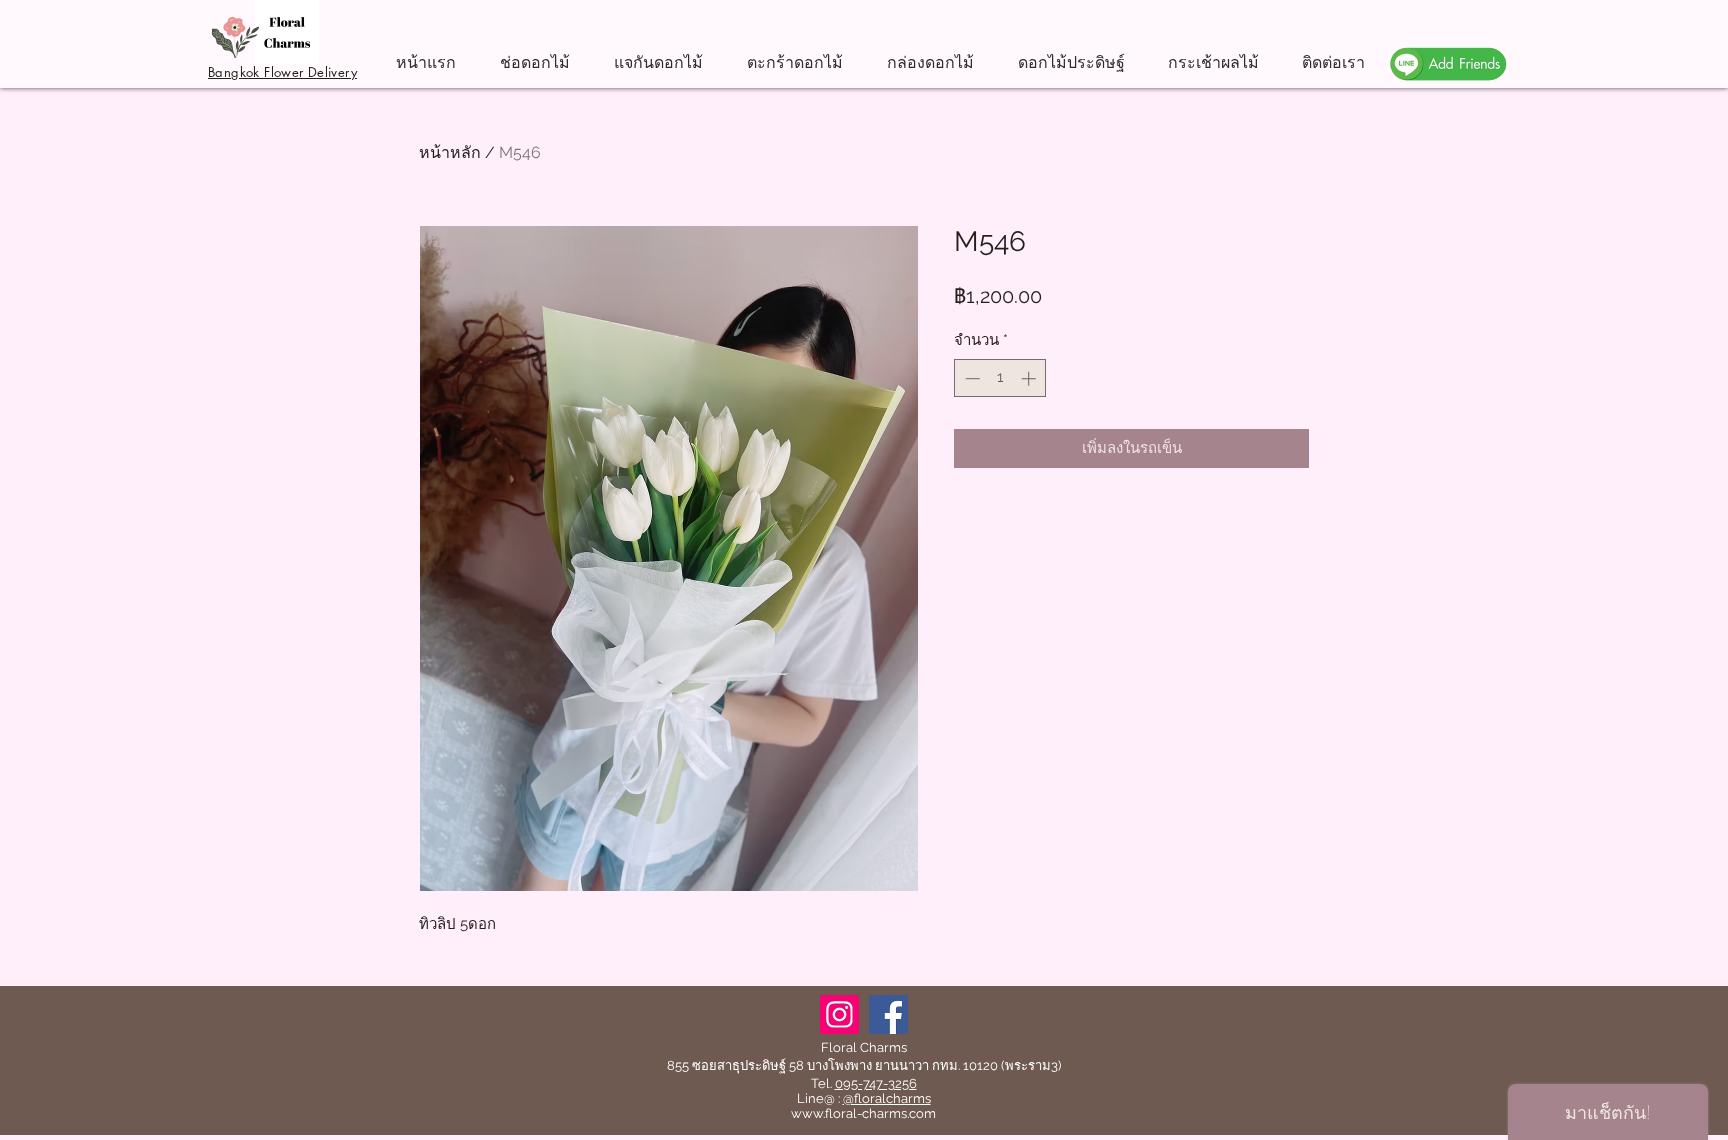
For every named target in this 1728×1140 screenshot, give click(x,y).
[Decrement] (970, 378)
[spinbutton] (1000, 378)
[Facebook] (888, 1014)
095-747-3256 (876, 1083)
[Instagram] (839, 1014)
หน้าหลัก (450, 152)
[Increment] (1030, 378)
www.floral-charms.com (863, 1113)
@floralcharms (887, 1098)
